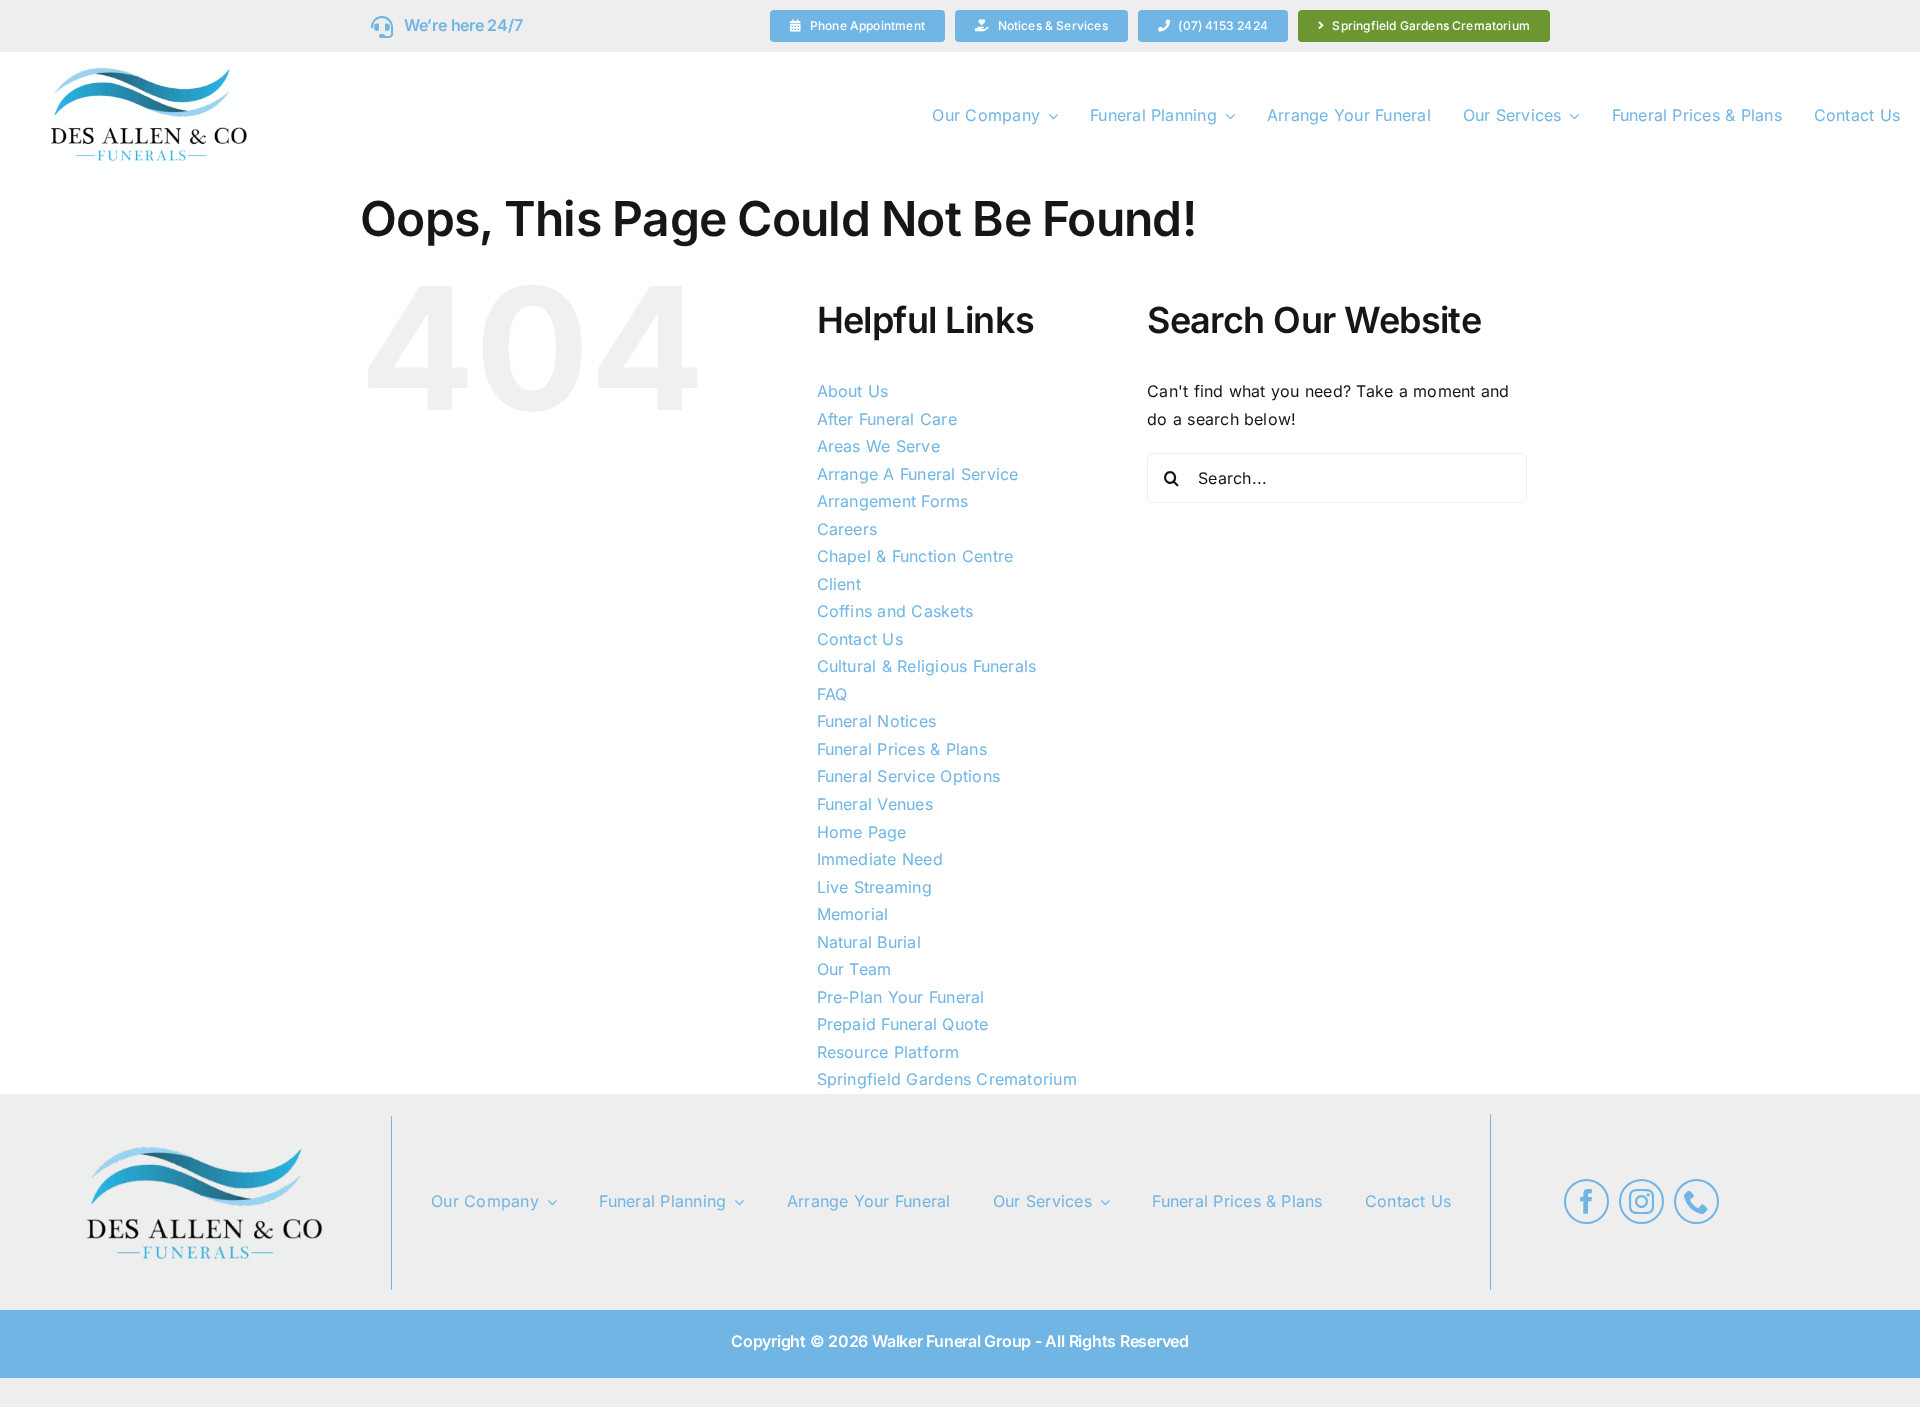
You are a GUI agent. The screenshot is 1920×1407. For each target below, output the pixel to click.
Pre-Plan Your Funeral (901, 997)
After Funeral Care (887, 419)
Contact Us (860, 639)
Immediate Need (880, 859)
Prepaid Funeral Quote (903, 1024)
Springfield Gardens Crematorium (947, 1079)
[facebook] (1586, 1201)
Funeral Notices (877, 721)
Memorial (853, 914)
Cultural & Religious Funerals (927, 666)
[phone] (1696, 1201)
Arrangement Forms (893, 501)
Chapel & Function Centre (915, 556)
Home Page (862, 832)
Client (839, 584)
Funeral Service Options (909, 776)
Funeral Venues (875, 804)
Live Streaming (874, 887)
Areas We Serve (878, 446)
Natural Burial (869, 942)
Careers (847, 529)
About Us (853, 391)
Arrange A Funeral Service (918, 474)
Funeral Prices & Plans (902, 749)
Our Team (854, 969)
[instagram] (1641, 1201)
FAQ (832, 694)
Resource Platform (888, 1052)
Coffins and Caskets (895, 611)
